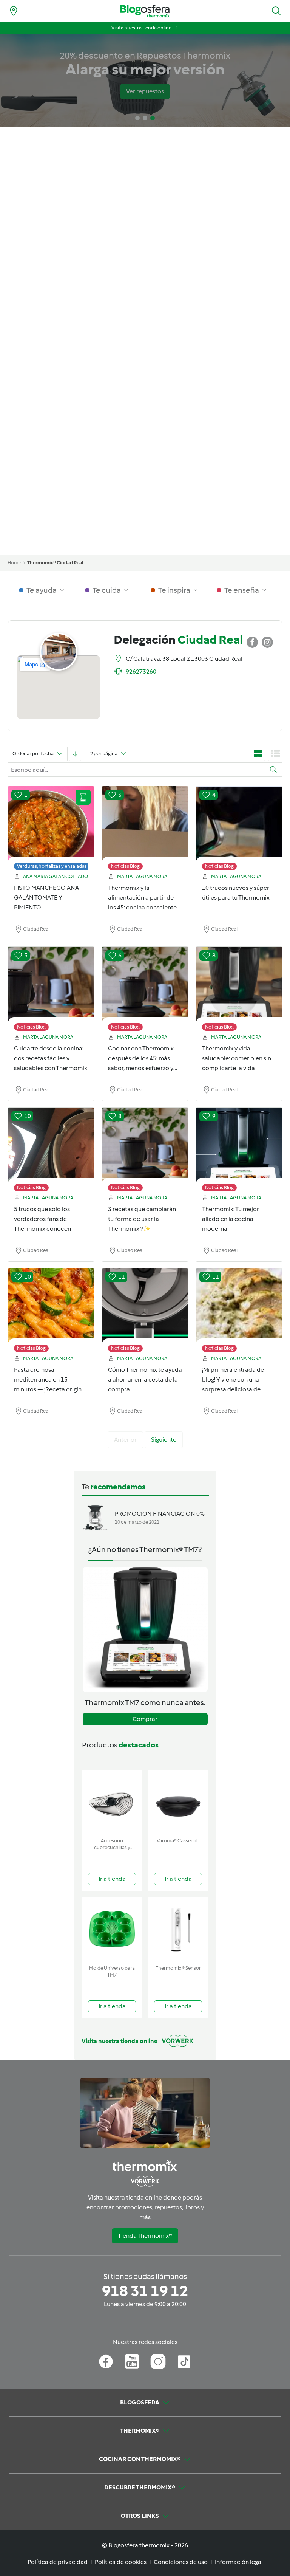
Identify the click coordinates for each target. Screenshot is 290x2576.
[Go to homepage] (145, 11)
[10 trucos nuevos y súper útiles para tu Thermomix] (239, 830)
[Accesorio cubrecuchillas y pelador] (112, 1802)
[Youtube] (132, 2362)
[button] (276, 11)
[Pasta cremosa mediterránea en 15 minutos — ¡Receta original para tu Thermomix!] (51, 1312)
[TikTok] (184, 2362)
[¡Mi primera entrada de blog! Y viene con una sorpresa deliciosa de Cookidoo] (239, 1312)
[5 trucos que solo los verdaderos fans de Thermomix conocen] (51, 1151)
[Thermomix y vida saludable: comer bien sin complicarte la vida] (239, 991)
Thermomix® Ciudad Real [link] (55, 563)
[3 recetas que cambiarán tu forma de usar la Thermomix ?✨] (145, 1151)
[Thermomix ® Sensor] (178, 1929)
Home (14, 563)
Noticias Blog (125, 866)
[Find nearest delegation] (14, 11)
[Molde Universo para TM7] (112, 1929)
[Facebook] (106, 2362)
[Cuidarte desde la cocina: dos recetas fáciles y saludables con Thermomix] (51, 991)
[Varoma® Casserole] (178, 1802)
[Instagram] (158, 2362)
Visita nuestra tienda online (141, 28)
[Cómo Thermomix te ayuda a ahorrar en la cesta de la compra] (145, 1312)
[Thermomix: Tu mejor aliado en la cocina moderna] (239, 1151)
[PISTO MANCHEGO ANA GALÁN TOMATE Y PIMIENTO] (51, 830)
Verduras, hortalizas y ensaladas (52, 866)
